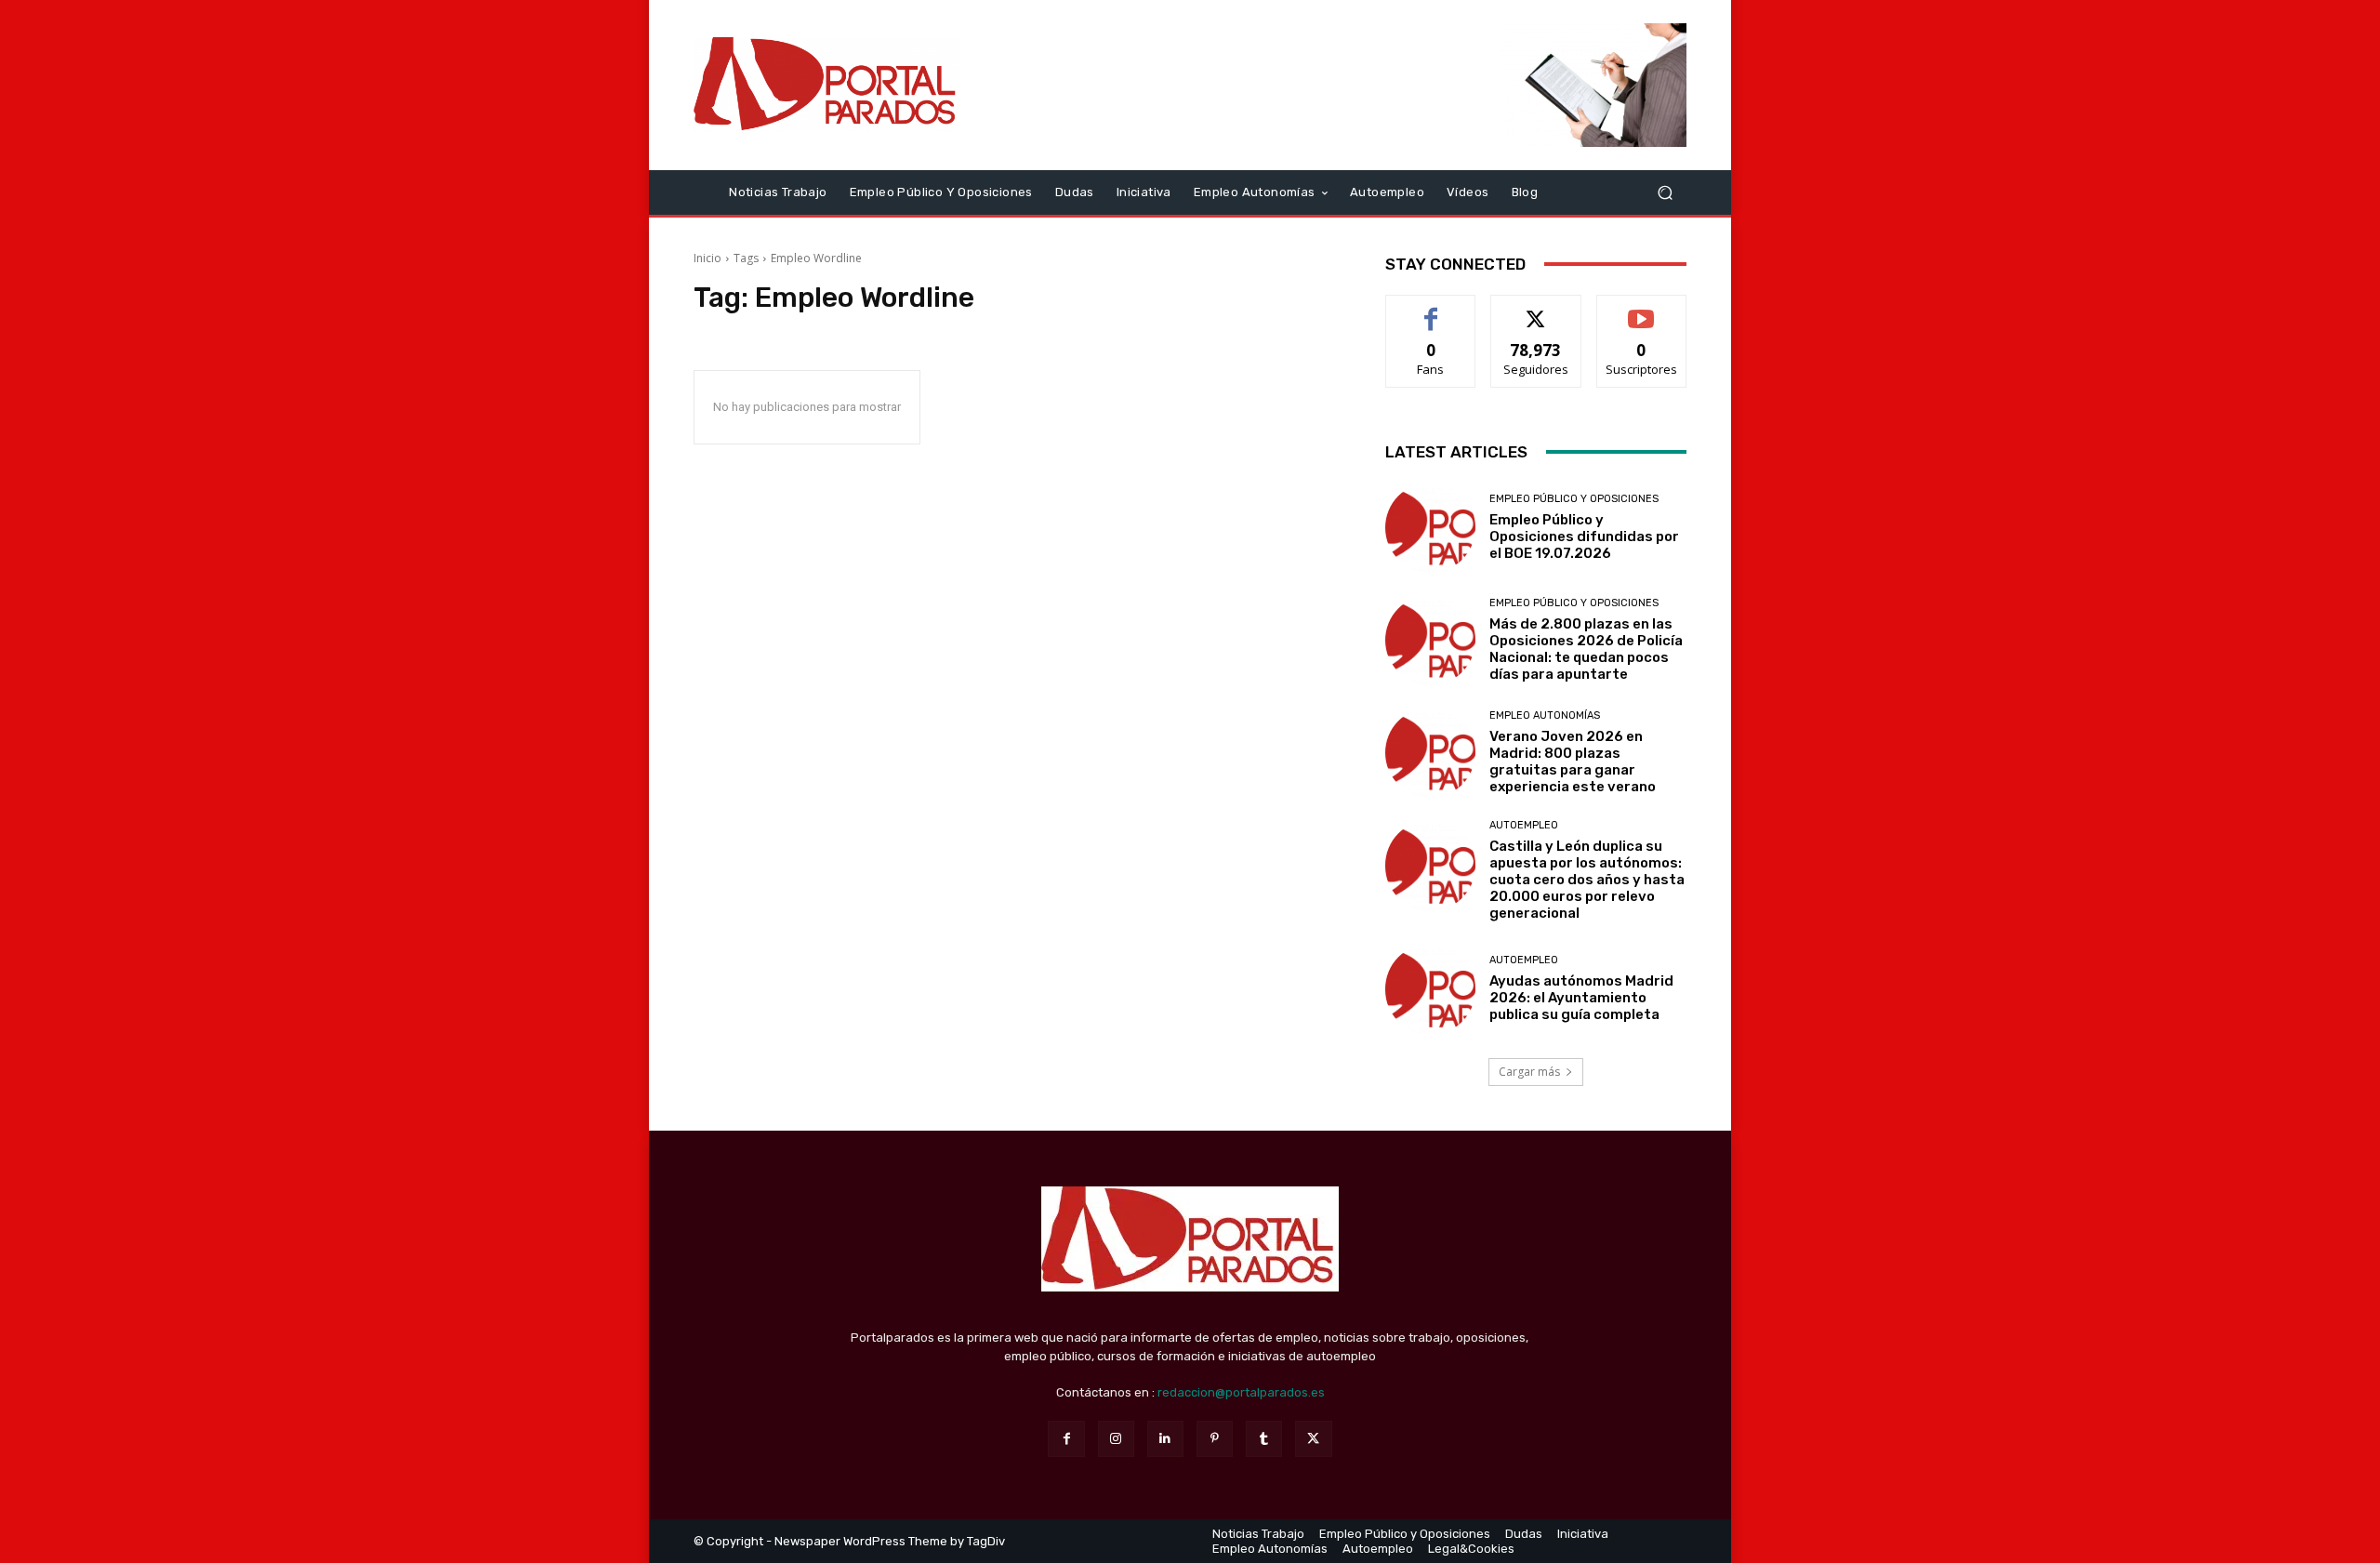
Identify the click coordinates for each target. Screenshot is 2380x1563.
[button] (1665, 192)
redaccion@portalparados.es (1241, 1392)
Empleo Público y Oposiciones (1574, 499)
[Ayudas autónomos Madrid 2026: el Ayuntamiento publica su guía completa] (1430, 989)
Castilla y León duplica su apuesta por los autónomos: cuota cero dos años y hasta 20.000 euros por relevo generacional (1587, 880)
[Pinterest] (1215, 1439)
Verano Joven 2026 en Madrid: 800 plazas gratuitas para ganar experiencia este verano (1573, 762)
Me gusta (1431, 309)
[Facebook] (1066, 1439)
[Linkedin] (1165, 1439)
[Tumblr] (1264, 1439)
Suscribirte (1641, 309)
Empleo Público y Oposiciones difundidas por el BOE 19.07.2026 (1584, 536)
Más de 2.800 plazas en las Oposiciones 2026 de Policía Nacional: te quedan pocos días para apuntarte (1586, 649)
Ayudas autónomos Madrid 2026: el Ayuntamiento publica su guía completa (1581, 998)
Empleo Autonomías (1545, 715)
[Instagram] (1116, 1439)
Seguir (1536, 309)
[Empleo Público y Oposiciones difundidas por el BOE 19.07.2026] (1430, 528)
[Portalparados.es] (827, 85)
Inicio (707, 258)
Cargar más (1529, 1072)
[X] (1313, 1439)
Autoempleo (1524, 825)
